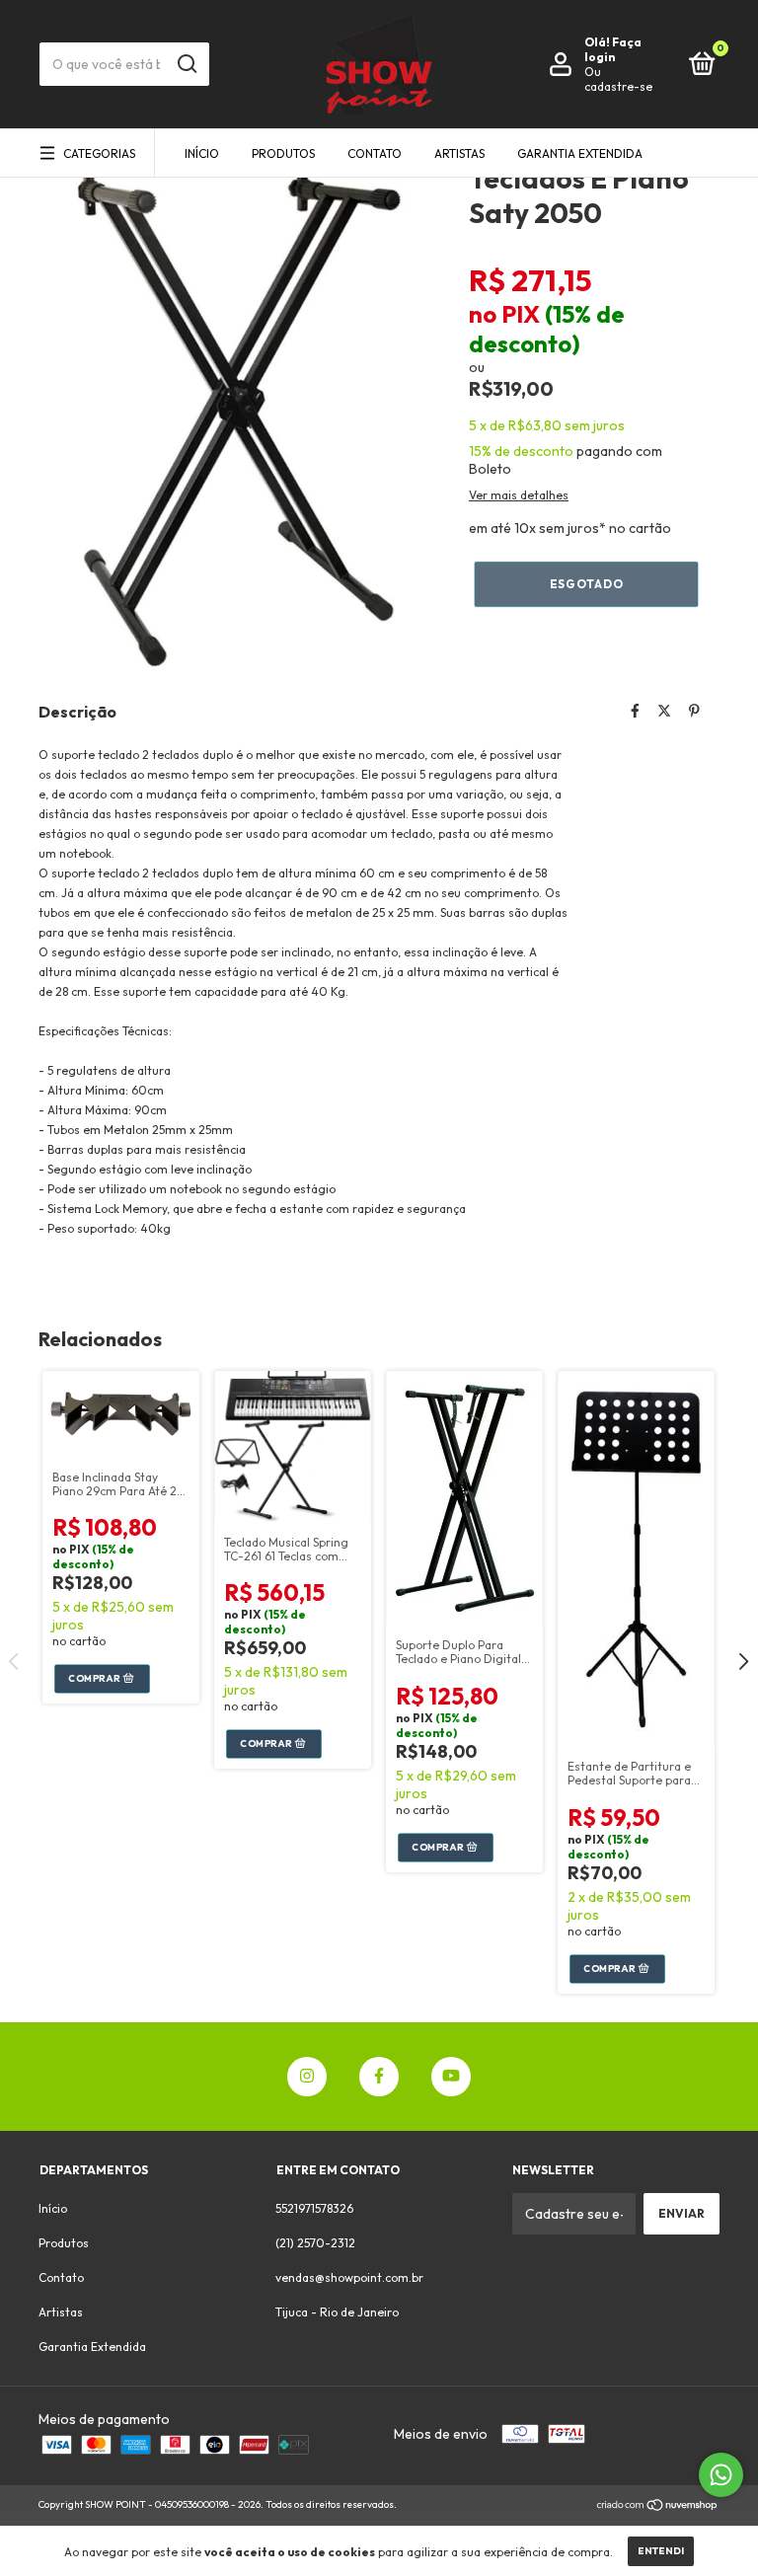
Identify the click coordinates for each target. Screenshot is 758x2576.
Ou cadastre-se (618, 79)
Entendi (661, 2551)
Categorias (99, 153)
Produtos (283, 153)
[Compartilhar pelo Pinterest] (694, 711)
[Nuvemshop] (658, 2507)
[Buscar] (186, 64)
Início (202, 153)
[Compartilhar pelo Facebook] (635, 711)
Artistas (459, 153)
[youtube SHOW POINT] (451, 2077)
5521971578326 (314, 2208)
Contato (375, 153)
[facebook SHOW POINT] (379, 2077)
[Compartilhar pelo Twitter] (664, 711)
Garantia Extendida (580, 153)
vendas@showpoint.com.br (349, 2277)
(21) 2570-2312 (315, 2243)
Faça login (613, 49)
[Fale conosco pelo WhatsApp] (721, 2475)
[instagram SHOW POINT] (307, 2077)
